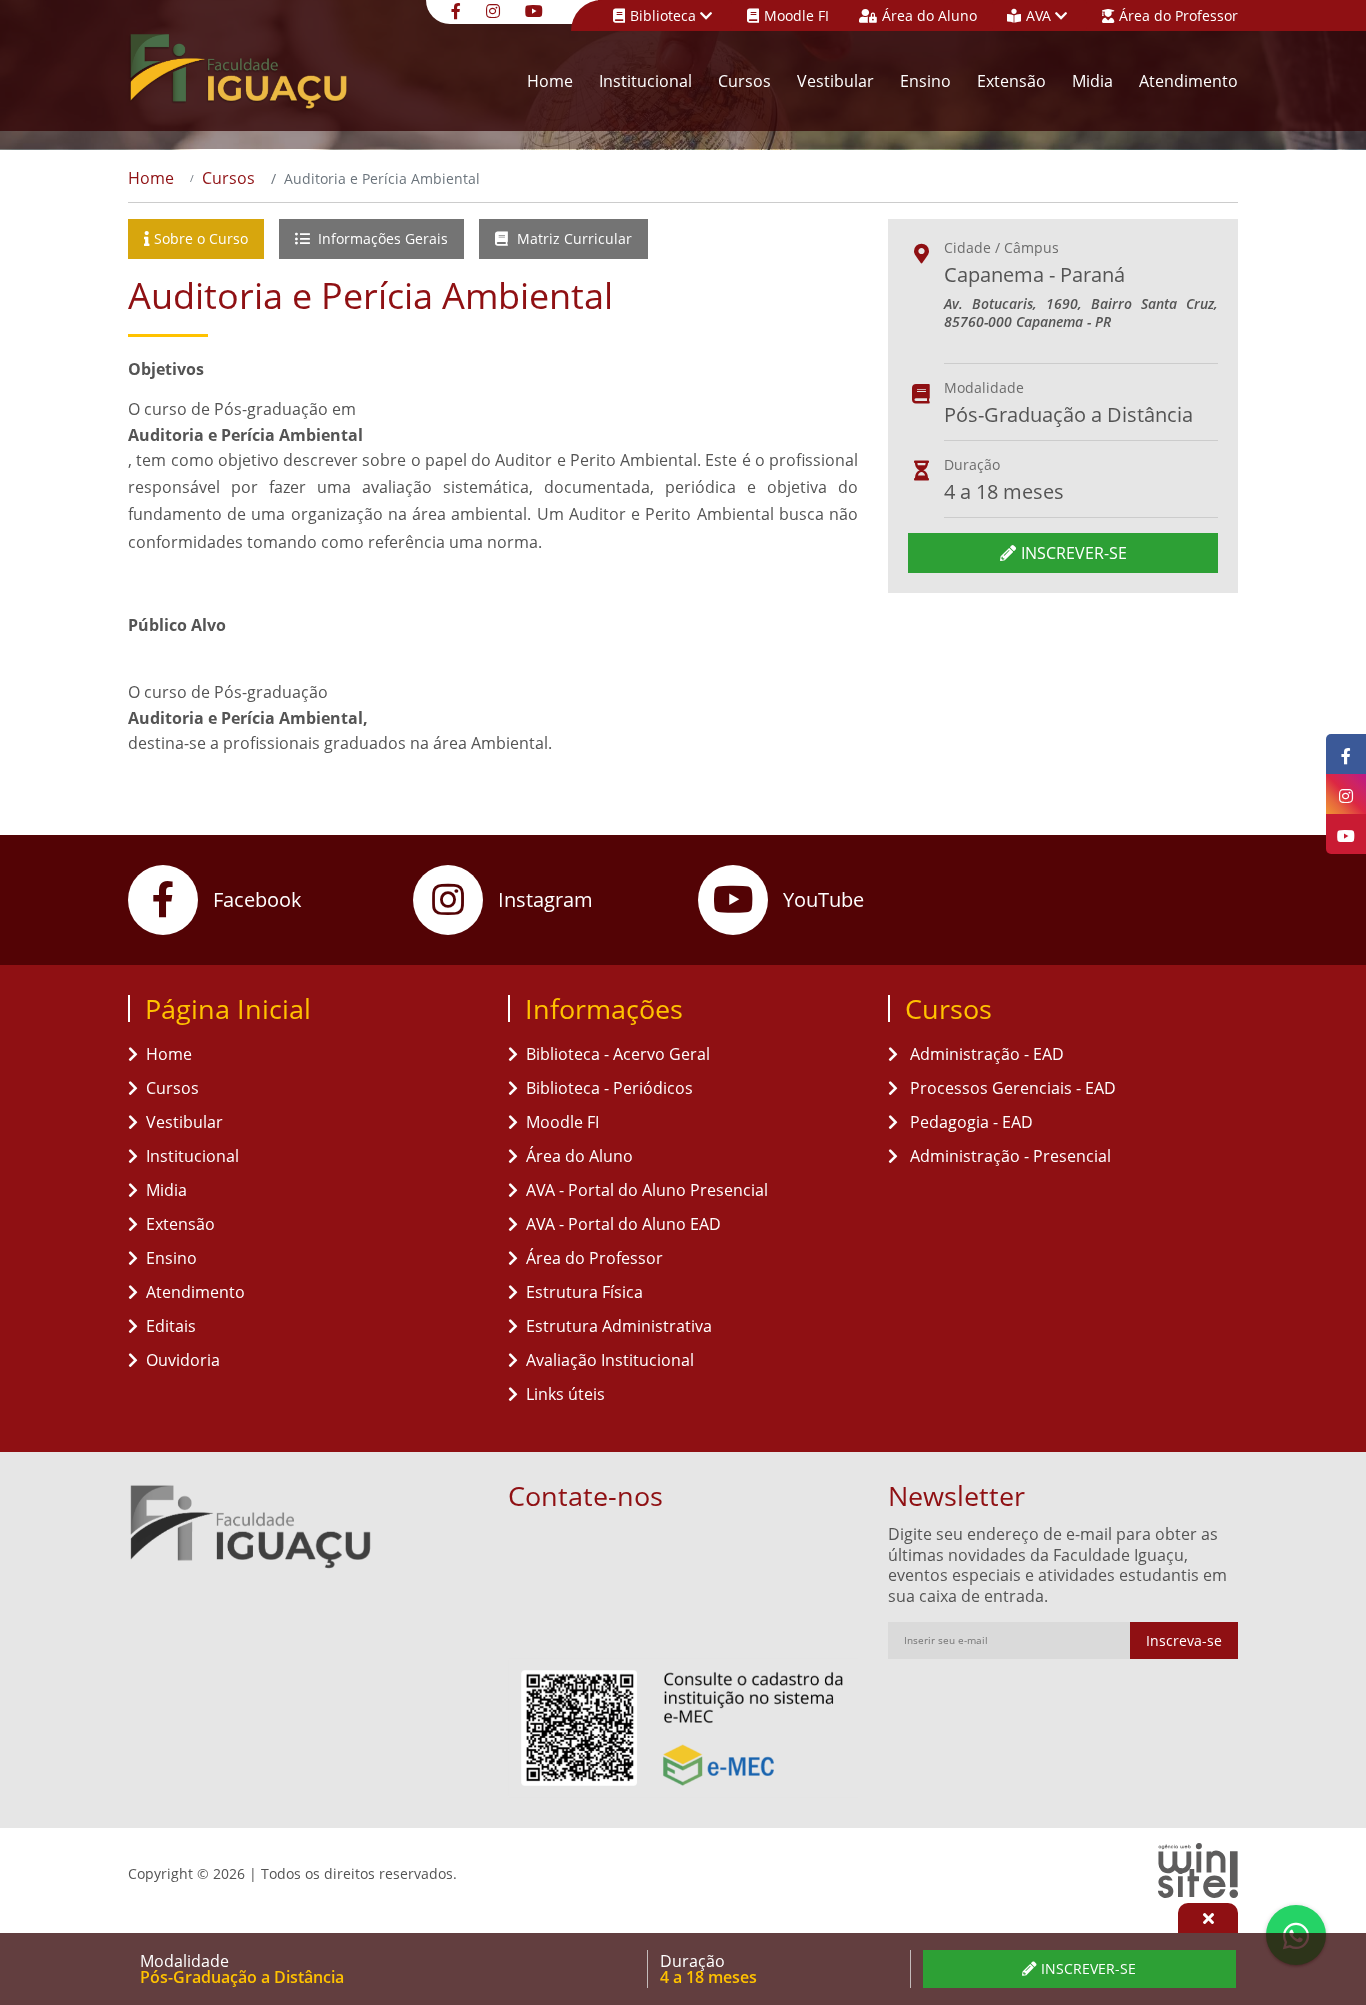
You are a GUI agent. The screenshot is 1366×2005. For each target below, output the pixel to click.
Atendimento (1188, 81)
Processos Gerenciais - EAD (1011, 1088)
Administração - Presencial (1008, 1156)
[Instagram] (495, 9)
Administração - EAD (985, 1054)
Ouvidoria (183, 1360)
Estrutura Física (584, 1292)
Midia (1092, 81)
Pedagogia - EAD (969, 1122)
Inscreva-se (1184, 1640)
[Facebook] (458, 9)
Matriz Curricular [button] (572, 238)
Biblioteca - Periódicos (609, 1088)
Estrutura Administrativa (619, 1326)
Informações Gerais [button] (381, 238)
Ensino (925, 81)
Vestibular (835, 81)
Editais (171, 1326)
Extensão (1011, 81)
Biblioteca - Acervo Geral (618, 1054)
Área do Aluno (929, 15)
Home (550, 81)
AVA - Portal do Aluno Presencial (647, 1190)
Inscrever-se (1074, 553)
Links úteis (565, 1394)
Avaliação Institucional (610, 1360)
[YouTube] (536, 9)
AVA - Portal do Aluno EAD (623, 1224)
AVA (1040, 15)
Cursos (744, 81)
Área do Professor (1178, 15)
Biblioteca (665, 15)
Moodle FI (796, 15)
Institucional (645, 81)
